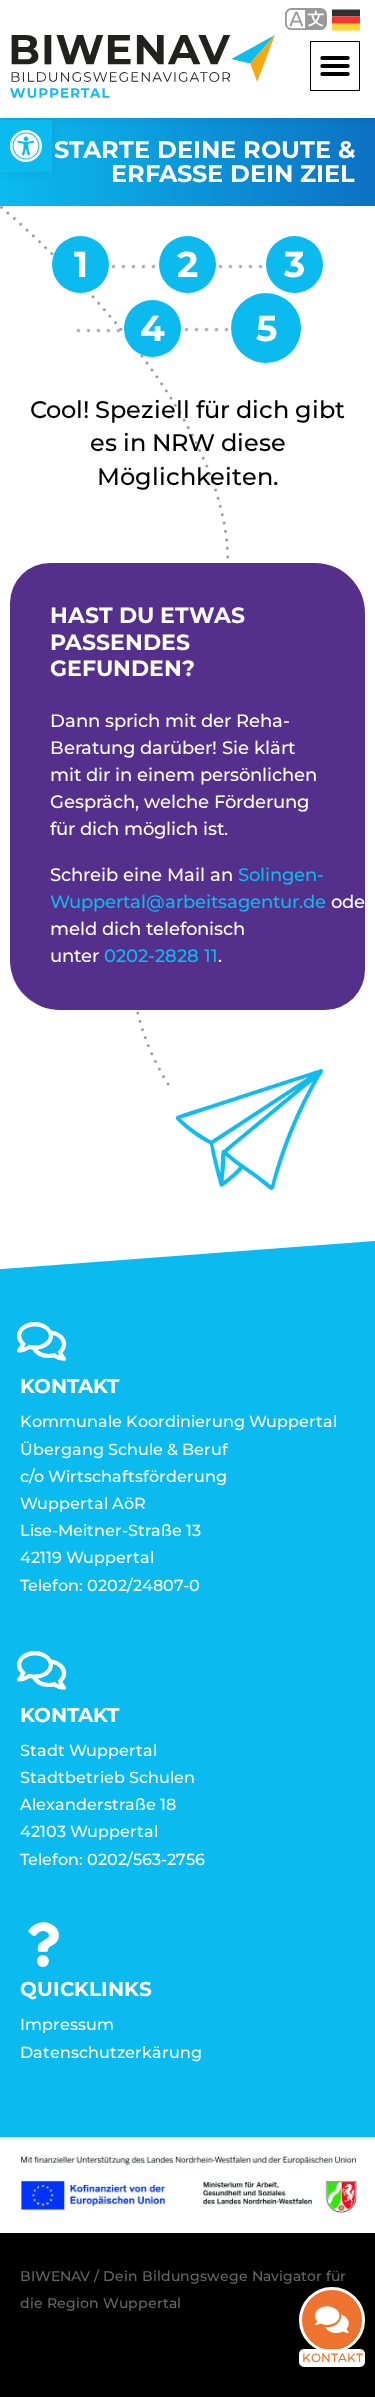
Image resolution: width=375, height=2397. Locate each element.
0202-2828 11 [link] (161, 956)
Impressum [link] (67, 2024)
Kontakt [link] (332, 2357)
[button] (335, 66)
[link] (26, 146)
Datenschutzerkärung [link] (111, 2052)
